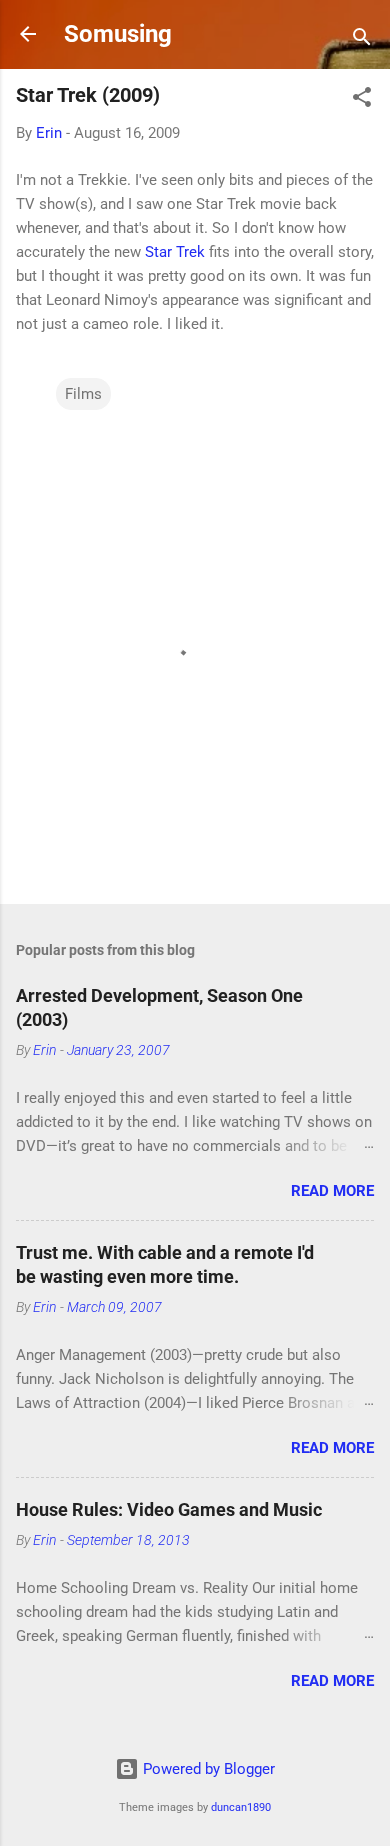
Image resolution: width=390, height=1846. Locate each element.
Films (83, 394)
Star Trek (175, 252)
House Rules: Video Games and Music (169, 1509)
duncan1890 (241, 1807)
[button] (362, 100)
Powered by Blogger (207, 1769)
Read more (332, 1191)
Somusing (118, 34)
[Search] (362, 40)
